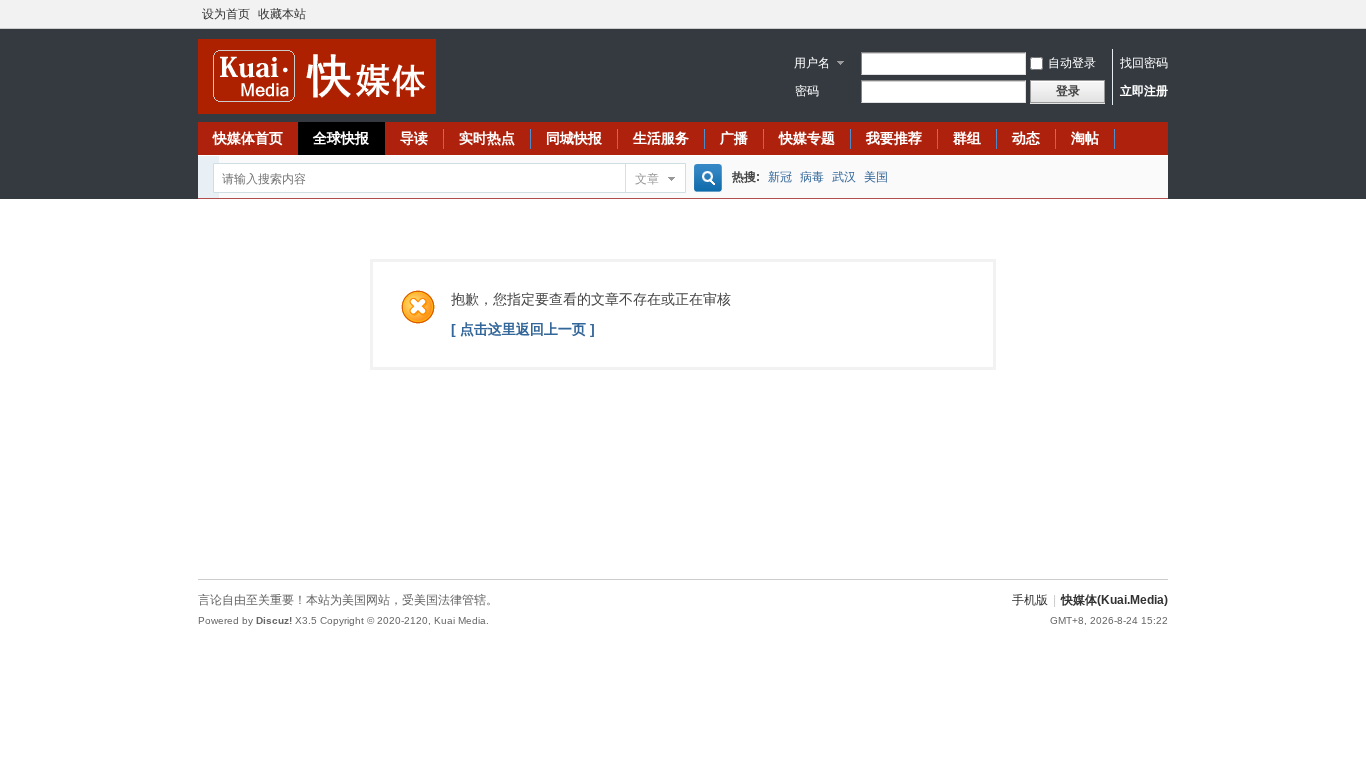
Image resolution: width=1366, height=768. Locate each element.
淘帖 (1085, 138)
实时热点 (487, 138)
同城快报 (574, 138)
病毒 (812, 177)
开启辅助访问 (1163, 14)
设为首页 (226, 14)
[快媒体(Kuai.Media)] (317, 109)
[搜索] (705, 178)
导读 (414, 138)
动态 (1026, 138)
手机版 (1030, 600)
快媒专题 (807, 138)
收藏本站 (282, 14)
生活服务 (661, 138)
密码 (807, 91)
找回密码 (1144, 63)
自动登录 (1072, 63)
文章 (647, 179)
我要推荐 (894, 138)
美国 (876, 177)
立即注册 (1144, 91)
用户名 (812, 63)
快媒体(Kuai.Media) (1114, 600)
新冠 (780, 177)
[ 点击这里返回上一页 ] (523, 329)
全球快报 (341, 138)
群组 (967, 138)
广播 (734, 138)
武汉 (844, 177)
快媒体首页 (248, 138)
